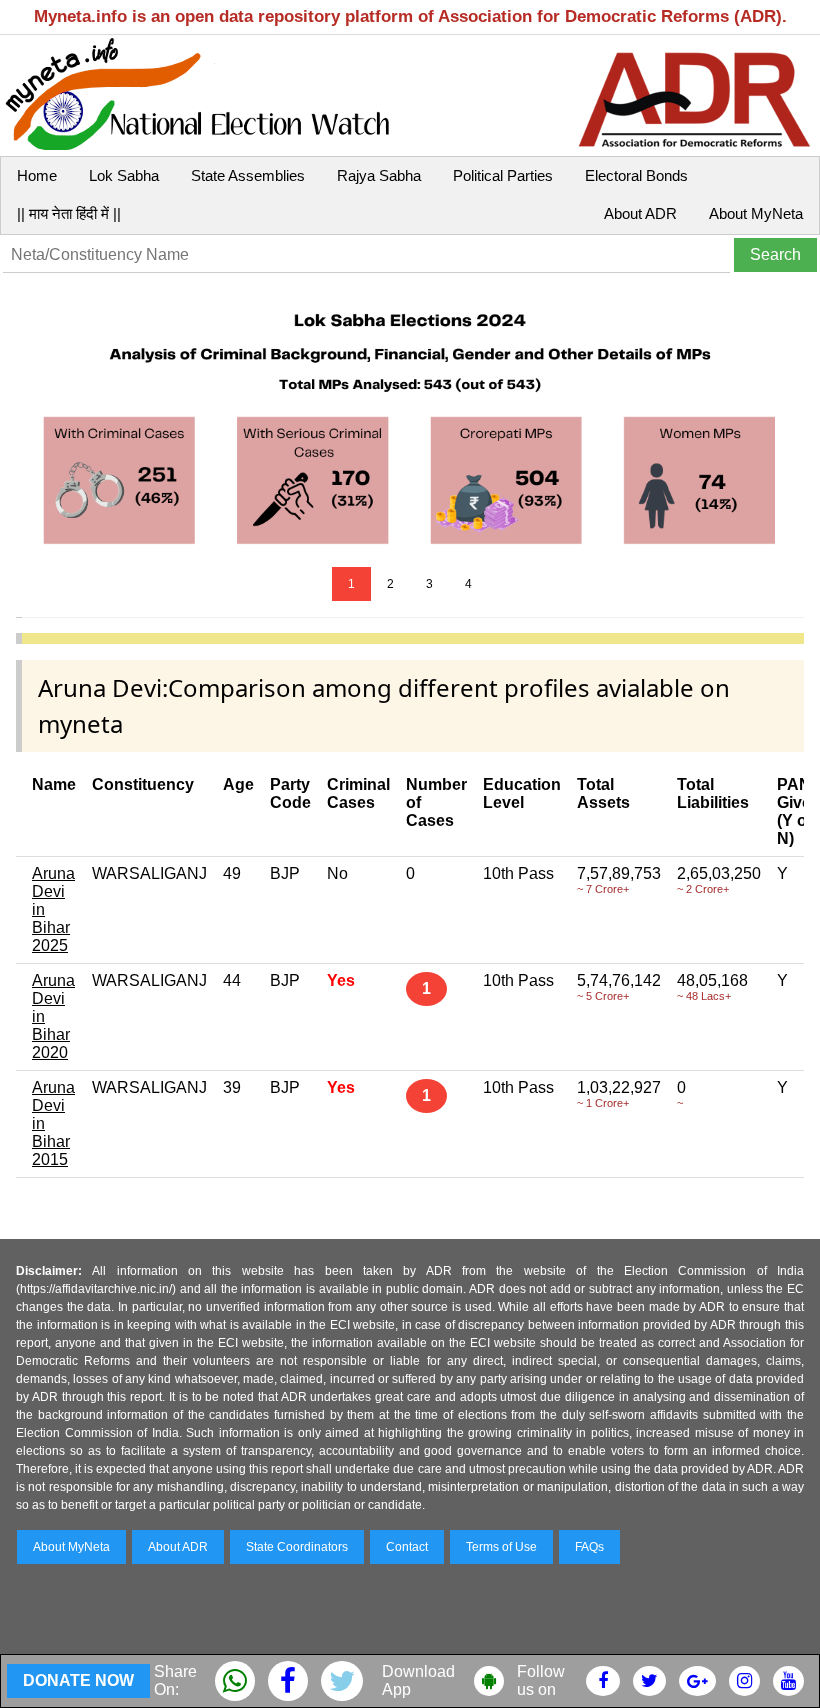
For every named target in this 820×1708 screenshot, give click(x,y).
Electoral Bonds (636, 175)
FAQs (589, 1547)
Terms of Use (501, 1547)
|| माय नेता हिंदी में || (69, 213)
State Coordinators (297, 1547)
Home (37, 175)
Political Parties (503, 175)
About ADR (640, 213)
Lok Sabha (124, 175)
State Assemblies (248, 175)
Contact (407, 1547)
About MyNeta (756, 213)
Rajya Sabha (379, 175)
